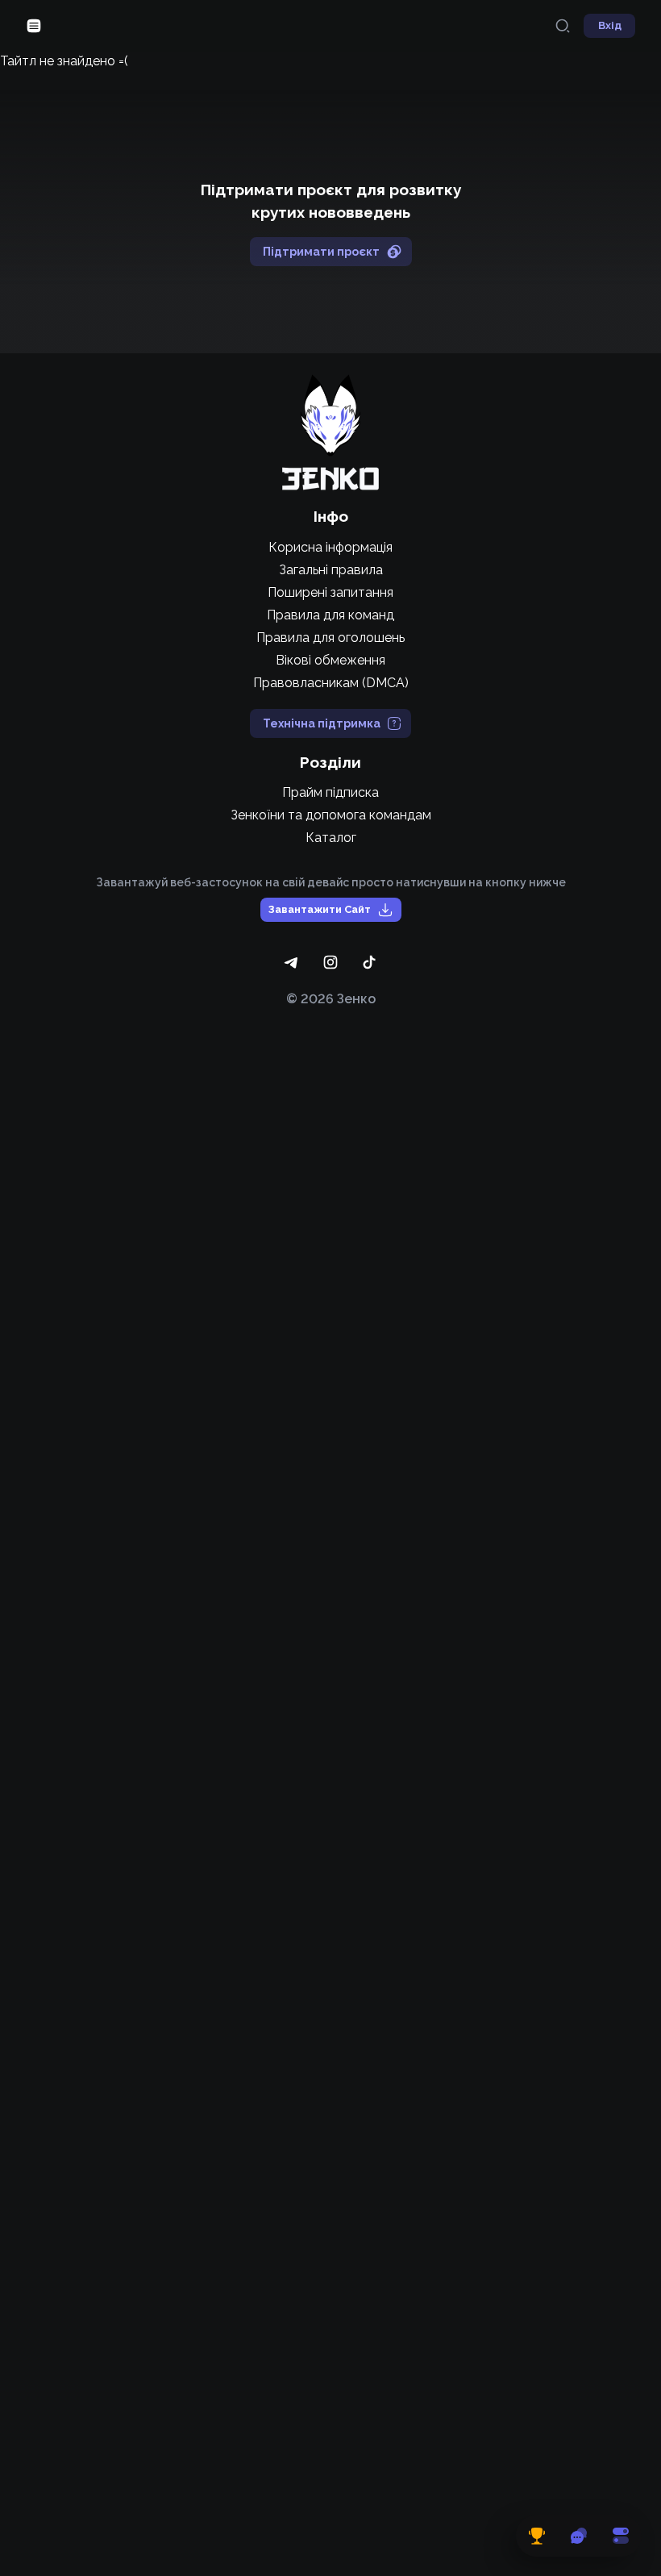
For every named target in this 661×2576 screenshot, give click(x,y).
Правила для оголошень (330, 638)
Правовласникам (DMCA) (331, 683)
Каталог (331, 838)
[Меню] (34, 26)
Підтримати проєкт (321, 252)
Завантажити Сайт (320, 909)
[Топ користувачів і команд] (537, 2536)
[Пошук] (563, 26)
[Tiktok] (369, 962)
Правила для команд (330, 615)
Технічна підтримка (322, 723)
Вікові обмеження (330, 660)
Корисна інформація (330, 547)
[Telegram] (292, 962)
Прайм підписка (330, 792)
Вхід (610, 25)
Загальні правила (331, 570)
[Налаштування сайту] (621, 2536)
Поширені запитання (330, 592)
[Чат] (579, 2536)
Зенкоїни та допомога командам (331, 815)
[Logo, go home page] (330, 432)
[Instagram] (330, 962)
